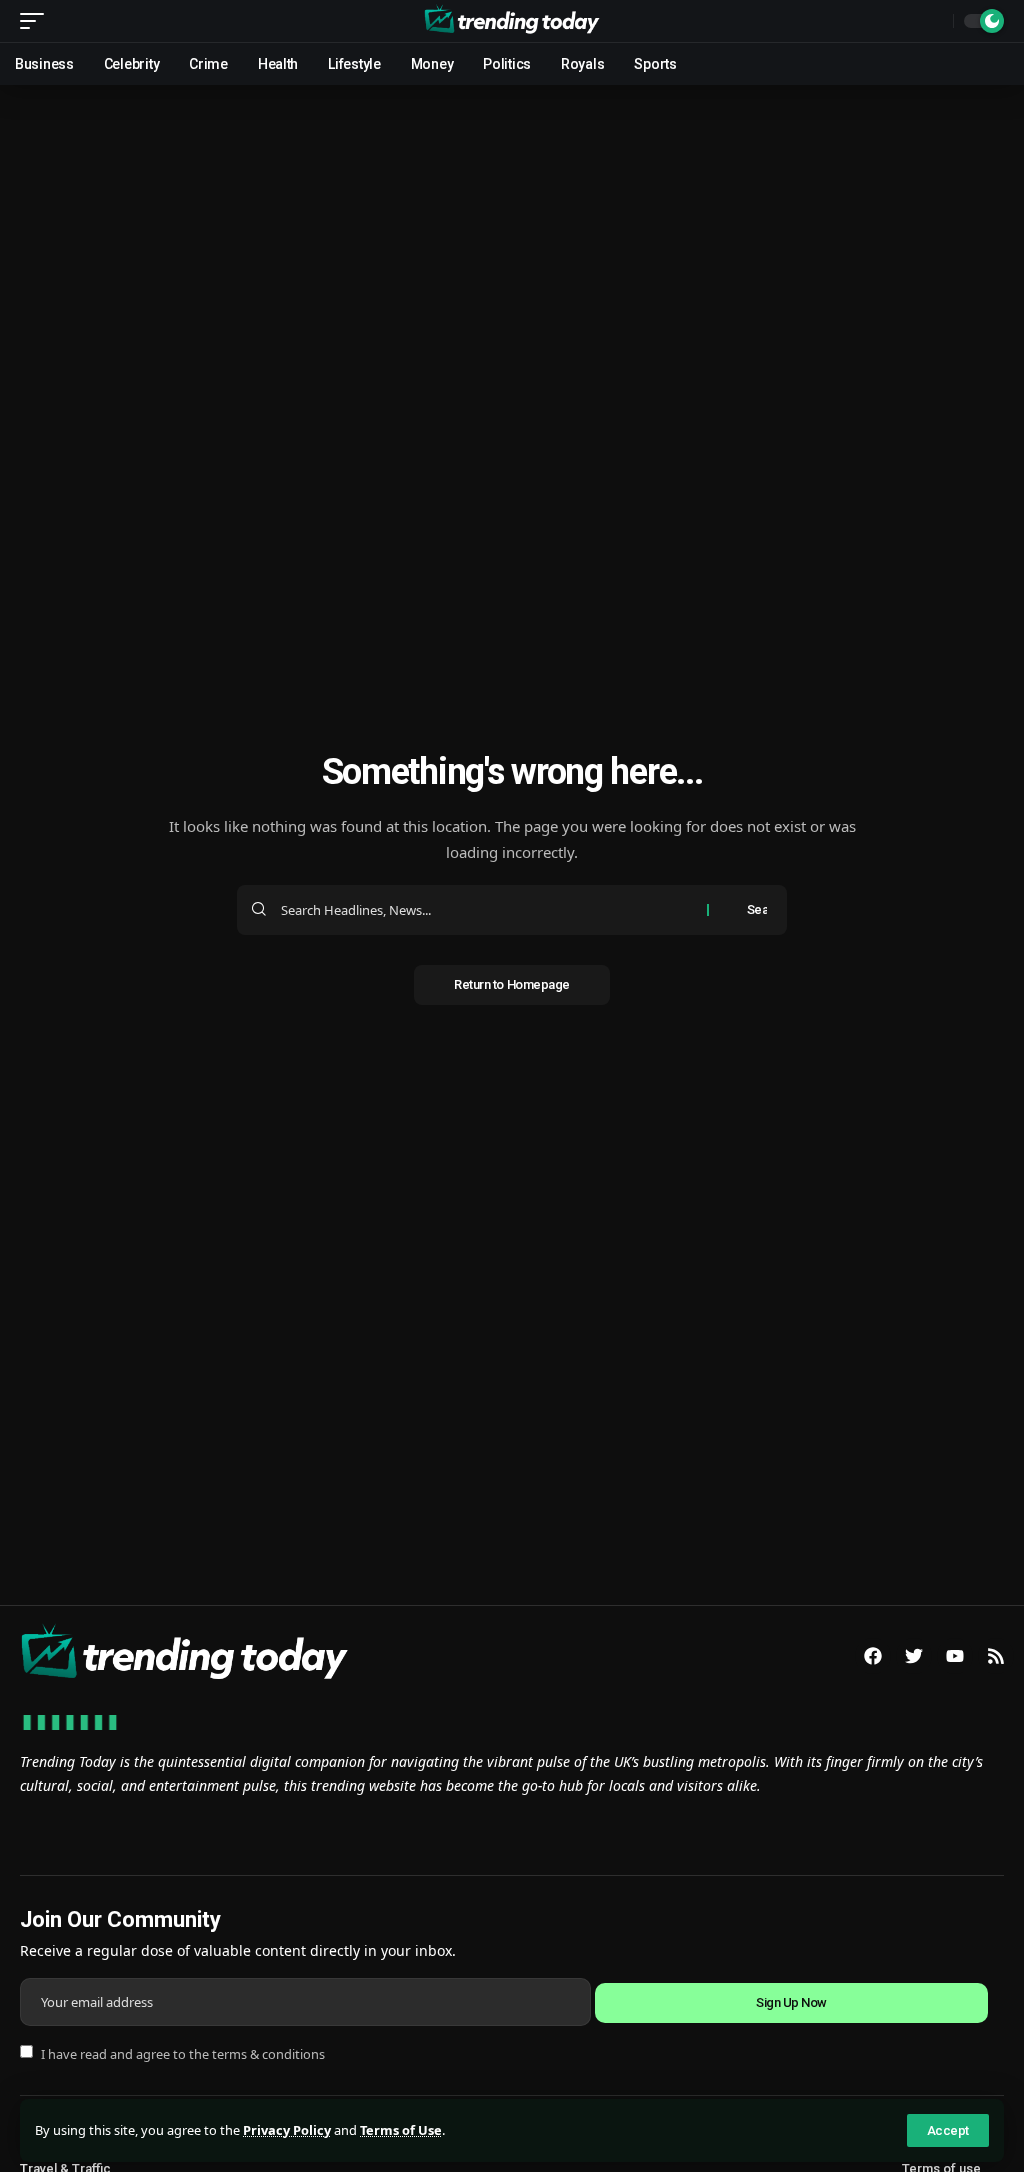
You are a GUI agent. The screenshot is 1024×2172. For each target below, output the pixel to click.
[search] (933, 21)
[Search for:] (486, 910)
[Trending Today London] (512, 21)
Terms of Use (401, 2130)
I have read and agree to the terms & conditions (183, 2053)
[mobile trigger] (37, 21)
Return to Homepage (512, 984)
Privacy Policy (287, 2130)
